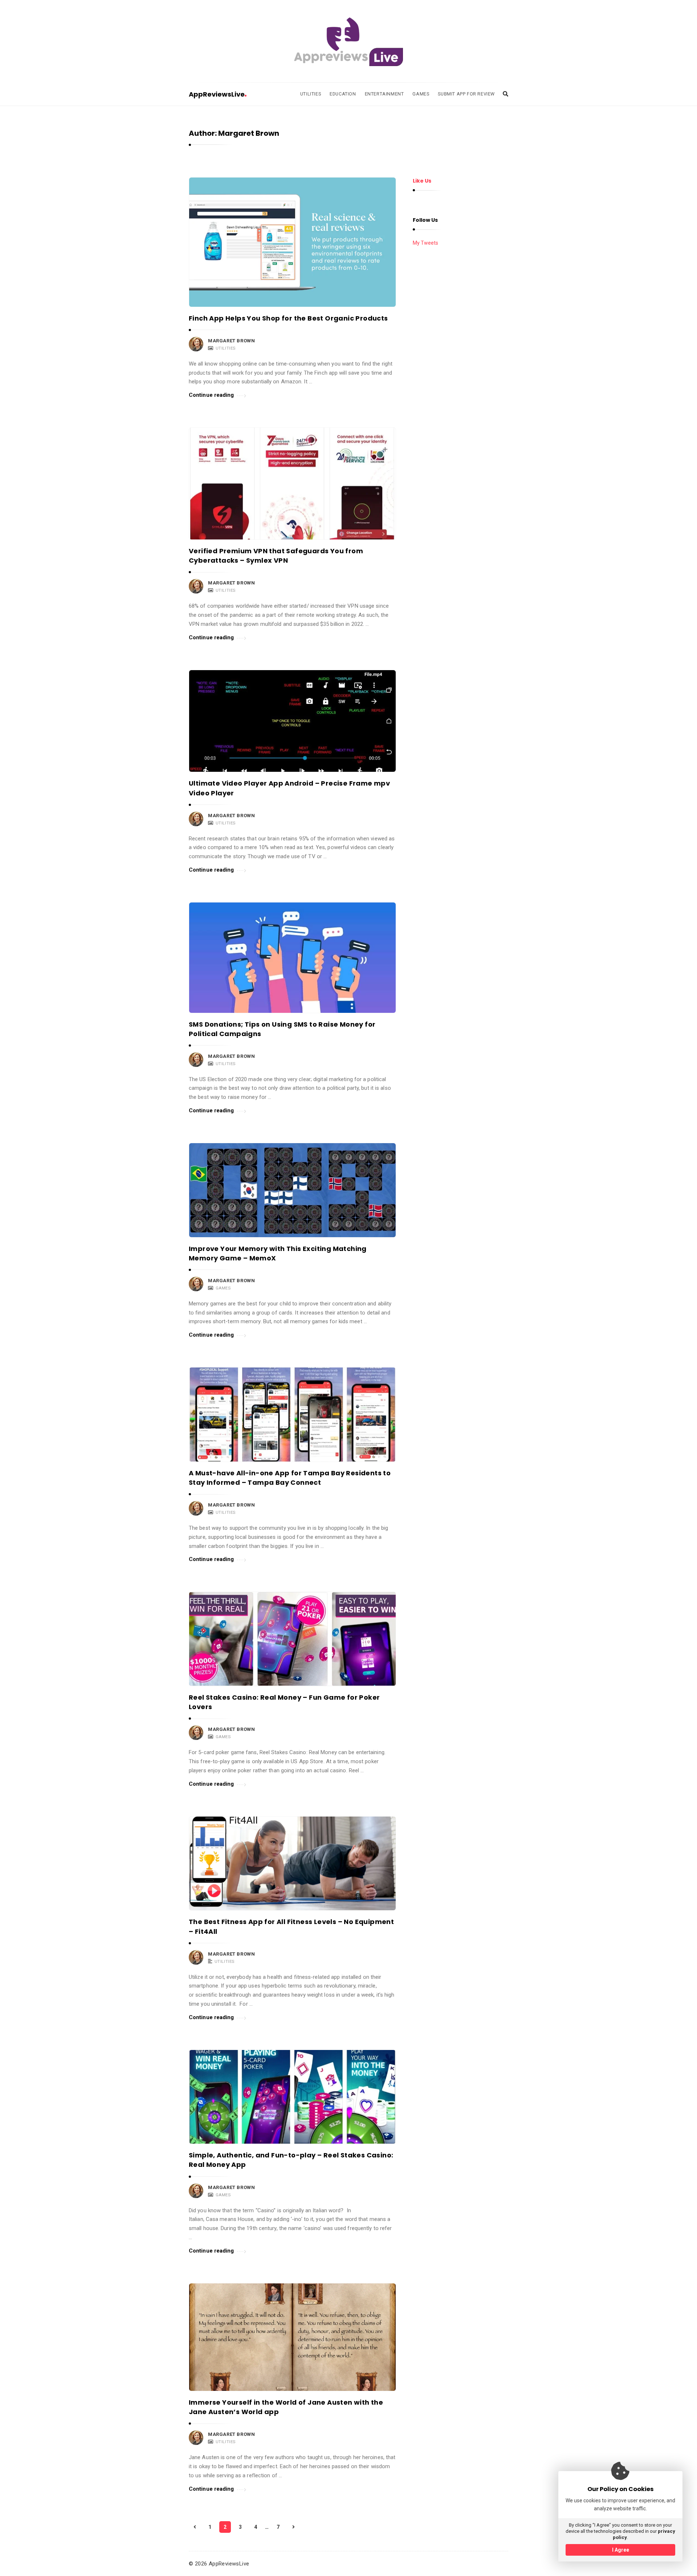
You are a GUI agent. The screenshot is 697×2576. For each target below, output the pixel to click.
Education (343, 94)
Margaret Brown (231, 341)
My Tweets (425, 243)
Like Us (422, 181)
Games (421, 94)
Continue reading (211, 395)
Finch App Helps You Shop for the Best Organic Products (288, 318)
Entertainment (384, 94)
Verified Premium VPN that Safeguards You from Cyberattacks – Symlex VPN (276, 556)
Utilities (311, 94)
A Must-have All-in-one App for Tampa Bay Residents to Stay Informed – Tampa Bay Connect (290, 1478)
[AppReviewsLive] (348, 42)
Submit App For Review (466, 94)
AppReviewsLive (217, 94)
